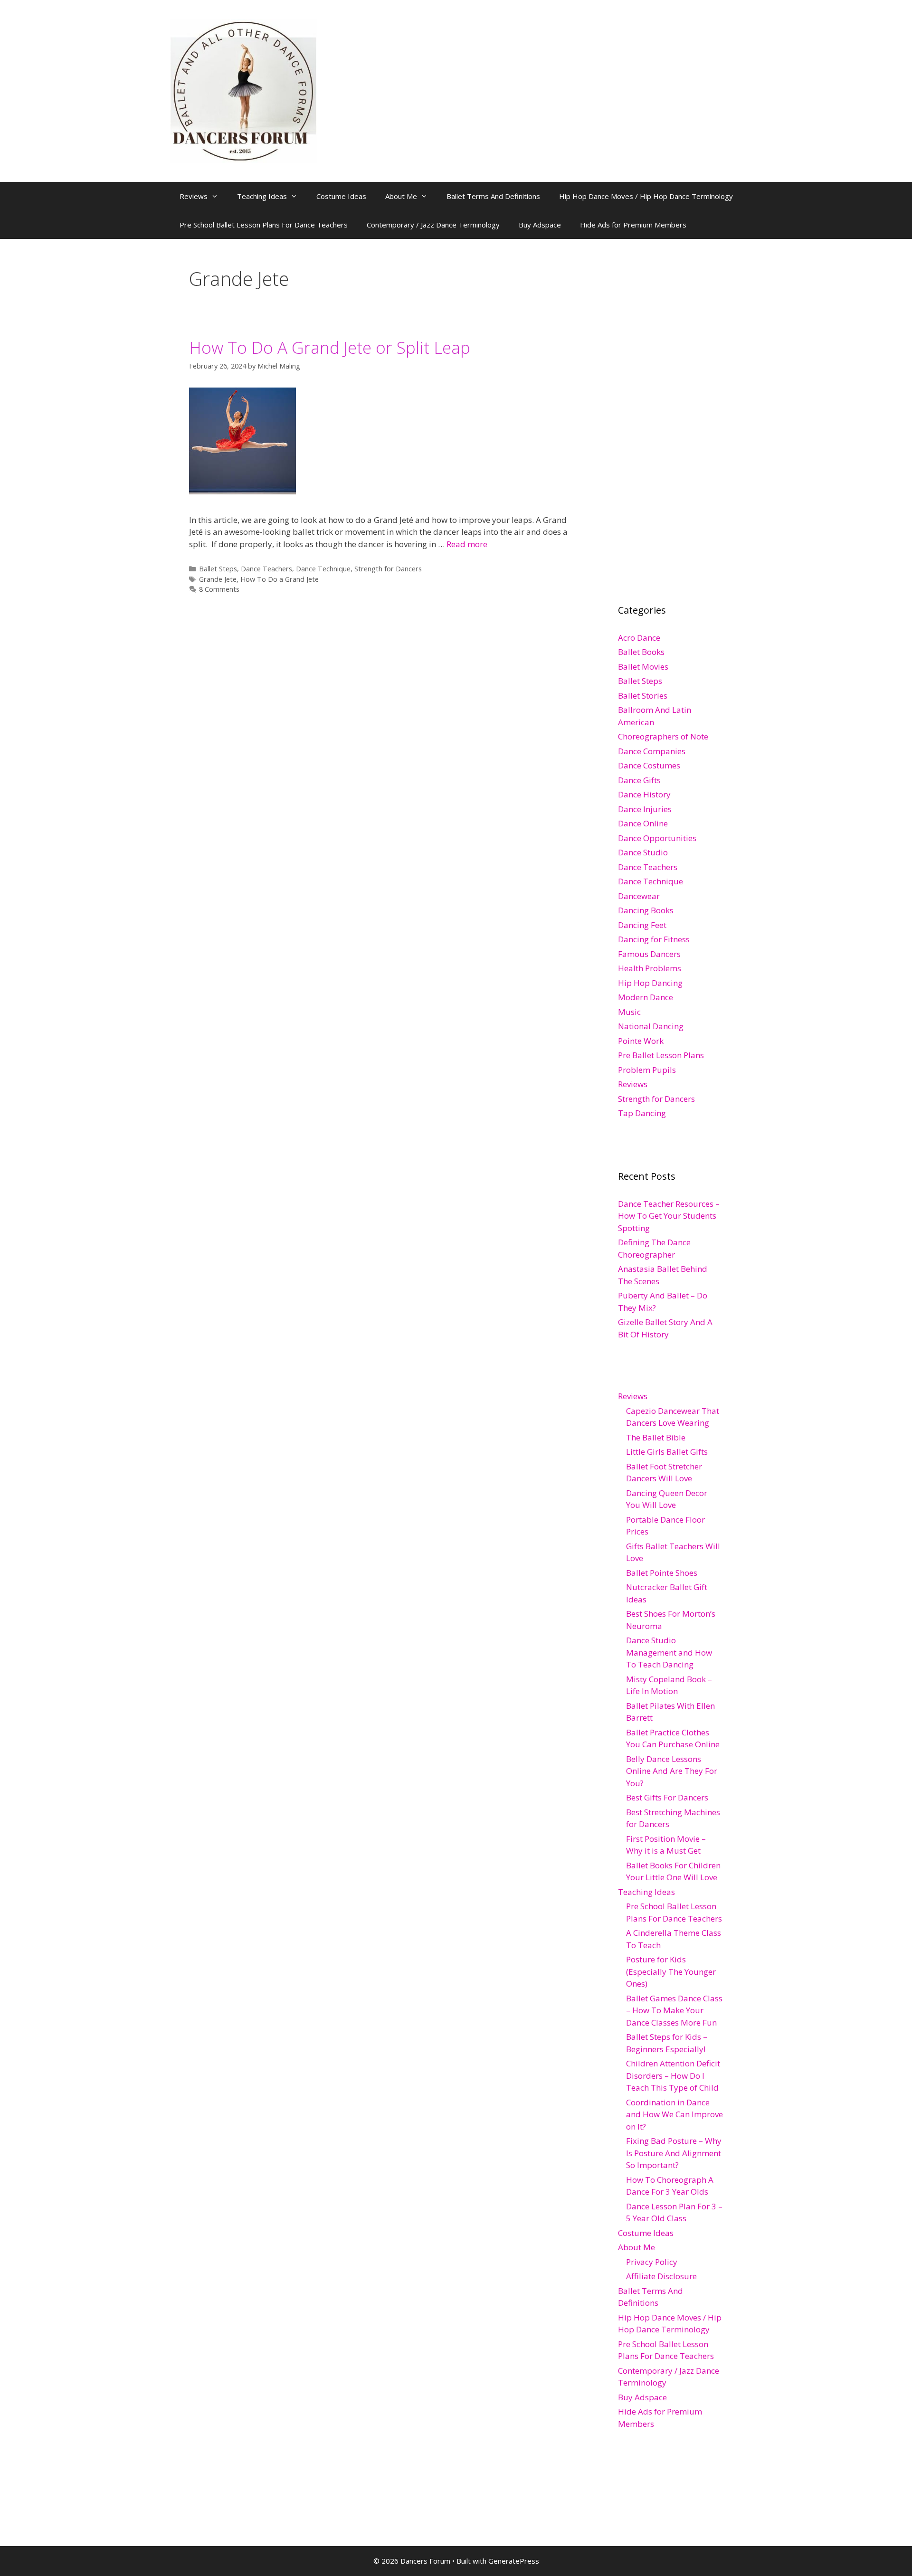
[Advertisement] (689, 410)
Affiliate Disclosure (661, 2276)
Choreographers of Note (663, 736)
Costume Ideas (341, 196)
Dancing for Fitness (654, 939)
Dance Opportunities (657, 838)
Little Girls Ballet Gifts (667, 1452)
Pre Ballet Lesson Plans (661, 1055)
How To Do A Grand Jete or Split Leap (330, 347)
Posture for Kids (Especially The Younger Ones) (671, 1971)
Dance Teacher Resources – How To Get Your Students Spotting (669, 1216)
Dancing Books (646, 910)
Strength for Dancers (388, 569)
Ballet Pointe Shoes (662, 1573)
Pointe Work (641, 1041)
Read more (467, 544)
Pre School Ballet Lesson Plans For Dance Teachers (264, 225)
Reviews (194, 196)
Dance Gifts (639, 780)
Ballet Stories (643, 696)
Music (629, 1012)
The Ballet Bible (656, 1437)
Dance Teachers (266, 569)
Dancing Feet (642, 925)
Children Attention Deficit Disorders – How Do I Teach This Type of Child (673, 2075)
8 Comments (219, 589)
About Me (401, 196)
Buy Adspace (540, 225)
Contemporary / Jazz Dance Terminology (433, 225)
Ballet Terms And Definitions (493, 196)
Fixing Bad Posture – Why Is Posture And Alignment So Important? (674, 2153)
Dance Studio (643, 852)
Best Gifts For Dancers (667, 1797)
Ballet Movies (643, 667)
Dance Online (643, 823)
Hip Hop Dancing (650, 983)
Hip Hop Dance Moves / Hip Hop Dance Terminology (646, 196)
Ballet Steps (218, 569)
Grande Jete (218, 579)
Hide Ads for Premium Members (633, 225)
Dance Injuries (645, 809)
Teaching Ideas (262, 196)
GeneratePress (514, 2561)
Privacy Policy (652, 2262)
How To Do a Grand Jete (280, 579)
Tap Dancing (642, 1113)
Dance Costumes (649, 765)
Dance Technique (323, 569)
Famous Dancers (649, 954)
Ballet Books (641, 652)
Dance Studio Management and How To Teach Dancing (669, 1652)
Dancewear (639, 896)
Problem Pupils (647, 1070)
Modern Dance (646, 997)
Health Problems (650, 968)
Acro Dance (639, 638)
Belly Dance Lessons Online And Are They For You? (672, 1771)
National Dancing (651, 1026)
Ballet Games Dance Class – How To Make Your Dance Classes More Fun (674, 2010)
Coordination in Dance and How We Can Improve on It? (674, 2114)
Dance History (644, 794)
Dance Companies (652, 751)
